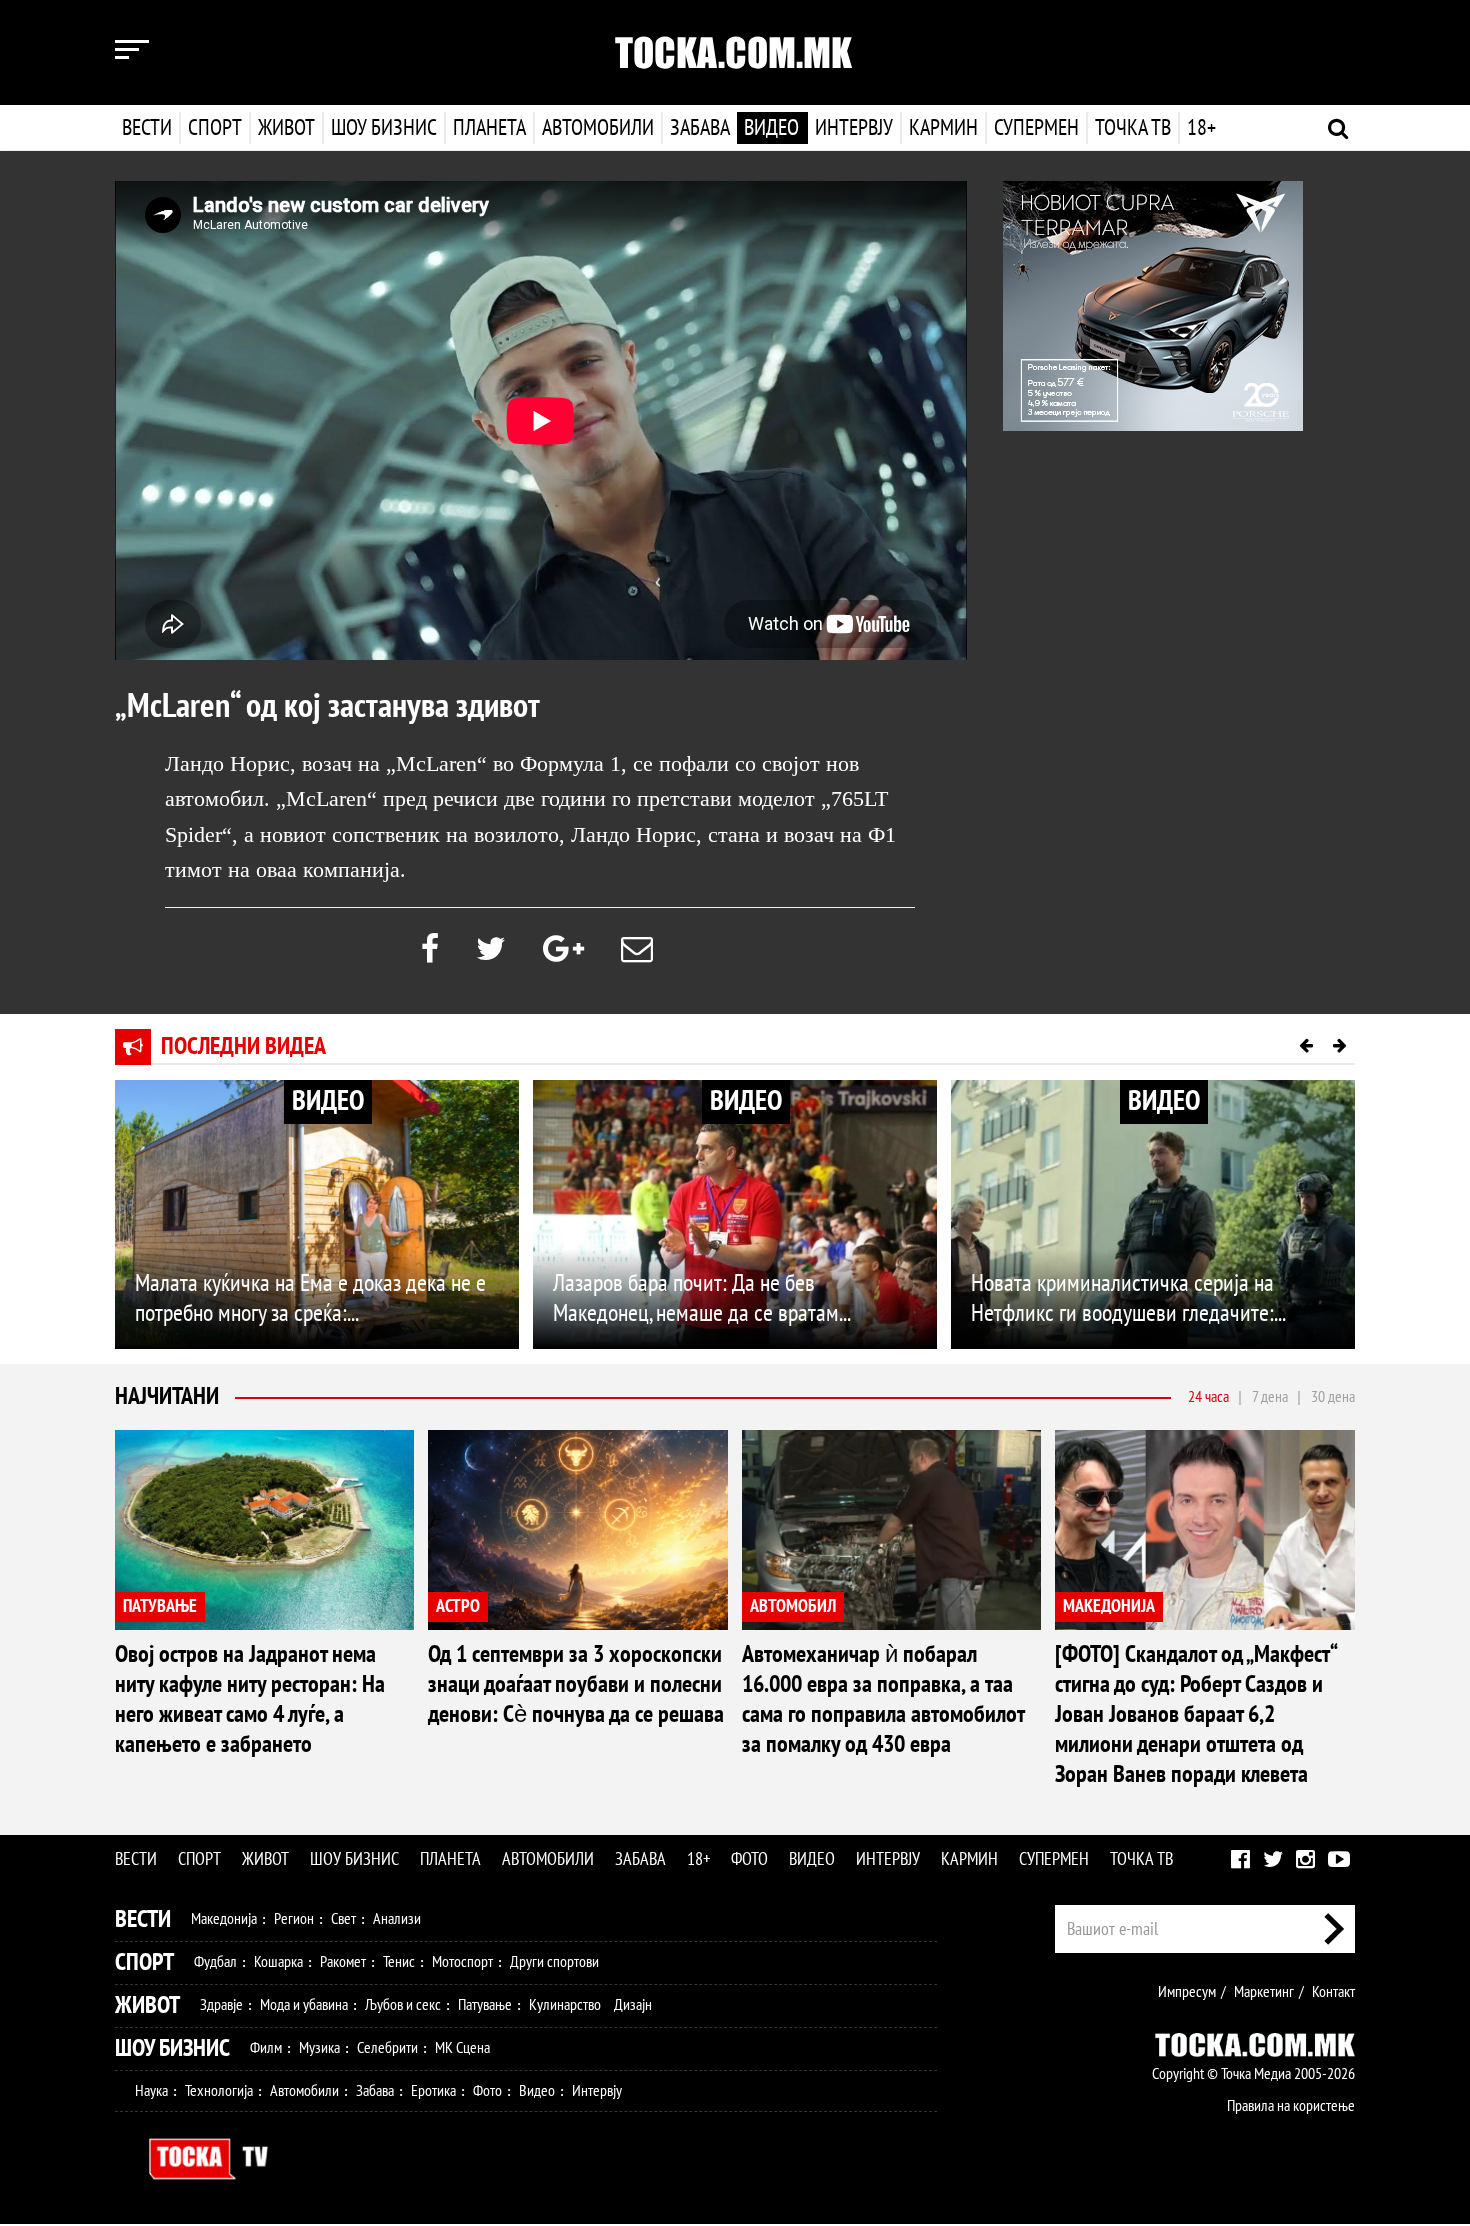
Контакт (1333, 1992)
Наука (151, 2091)
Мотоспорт (462, 1962)
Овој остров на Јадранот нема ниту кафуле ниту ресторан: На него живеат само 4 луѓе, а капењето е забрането (250, 1699)
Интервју (854, 128)
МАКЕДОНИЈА (1109, 1606)
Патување (485, 2005)
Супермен (1036, 128)
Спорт (215, 128)
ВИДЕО (328, 1101)
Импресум (1187, 1992)
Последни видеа (243, 1046)
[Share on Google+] (563, 950)
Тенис (399, 1962)
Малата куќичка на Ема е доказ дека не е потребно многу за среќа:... (310, 1298)
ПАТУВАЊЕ (160, 1606)
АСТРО (458, 1606)
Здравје (221, 2005)
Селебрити (387, 2048)
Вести (147, 128)
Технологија (219, 2091)
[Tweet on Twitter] (491, 950)
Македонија (224, 1919)
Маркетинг (1264, 1992)
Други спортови (554, 1962)
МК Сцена (462, 2048)
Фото (749, 1859)
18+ (1201, 128)
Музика (319, 2048)
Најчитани (167, 1396)
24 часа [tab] (1208, 1397)
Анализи (397, 1919)
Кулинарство (565, 2005)
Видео (771, 128)
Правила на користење (1291, 2106)
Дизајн (633, 2005)
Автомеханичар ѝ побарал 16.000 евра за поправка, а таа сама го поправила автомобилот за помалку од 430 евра (883, 1699)
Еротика (433, 2091)
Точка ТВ (1133, 128)
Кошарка (278, 1962)
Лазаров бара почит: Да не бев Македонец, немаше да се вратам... (702, 1298)
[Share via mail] (637, 950)
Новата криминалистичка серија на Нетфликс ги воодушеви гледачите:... (1128, 1298)
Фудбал (215, 1962)
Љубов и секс (403, 2005)
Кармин (943, 128)
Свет (343, 1919)
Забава (700, 128)
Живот (286, 128)
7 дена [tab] (1270, 1397)
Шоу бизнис (384, 128)
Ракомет (343, 1962)
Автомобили (598, 128)
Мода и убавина (304, 2005)
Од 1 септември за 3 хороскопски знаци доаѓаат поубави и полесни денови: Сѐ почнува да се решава (576, 1684)
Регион (294, 1919)
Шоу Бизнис (172, 2048)
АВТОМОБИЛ (793, 1606)
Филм (266, 2048)
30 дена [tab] (1333, 1397)
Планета (489, 128)
